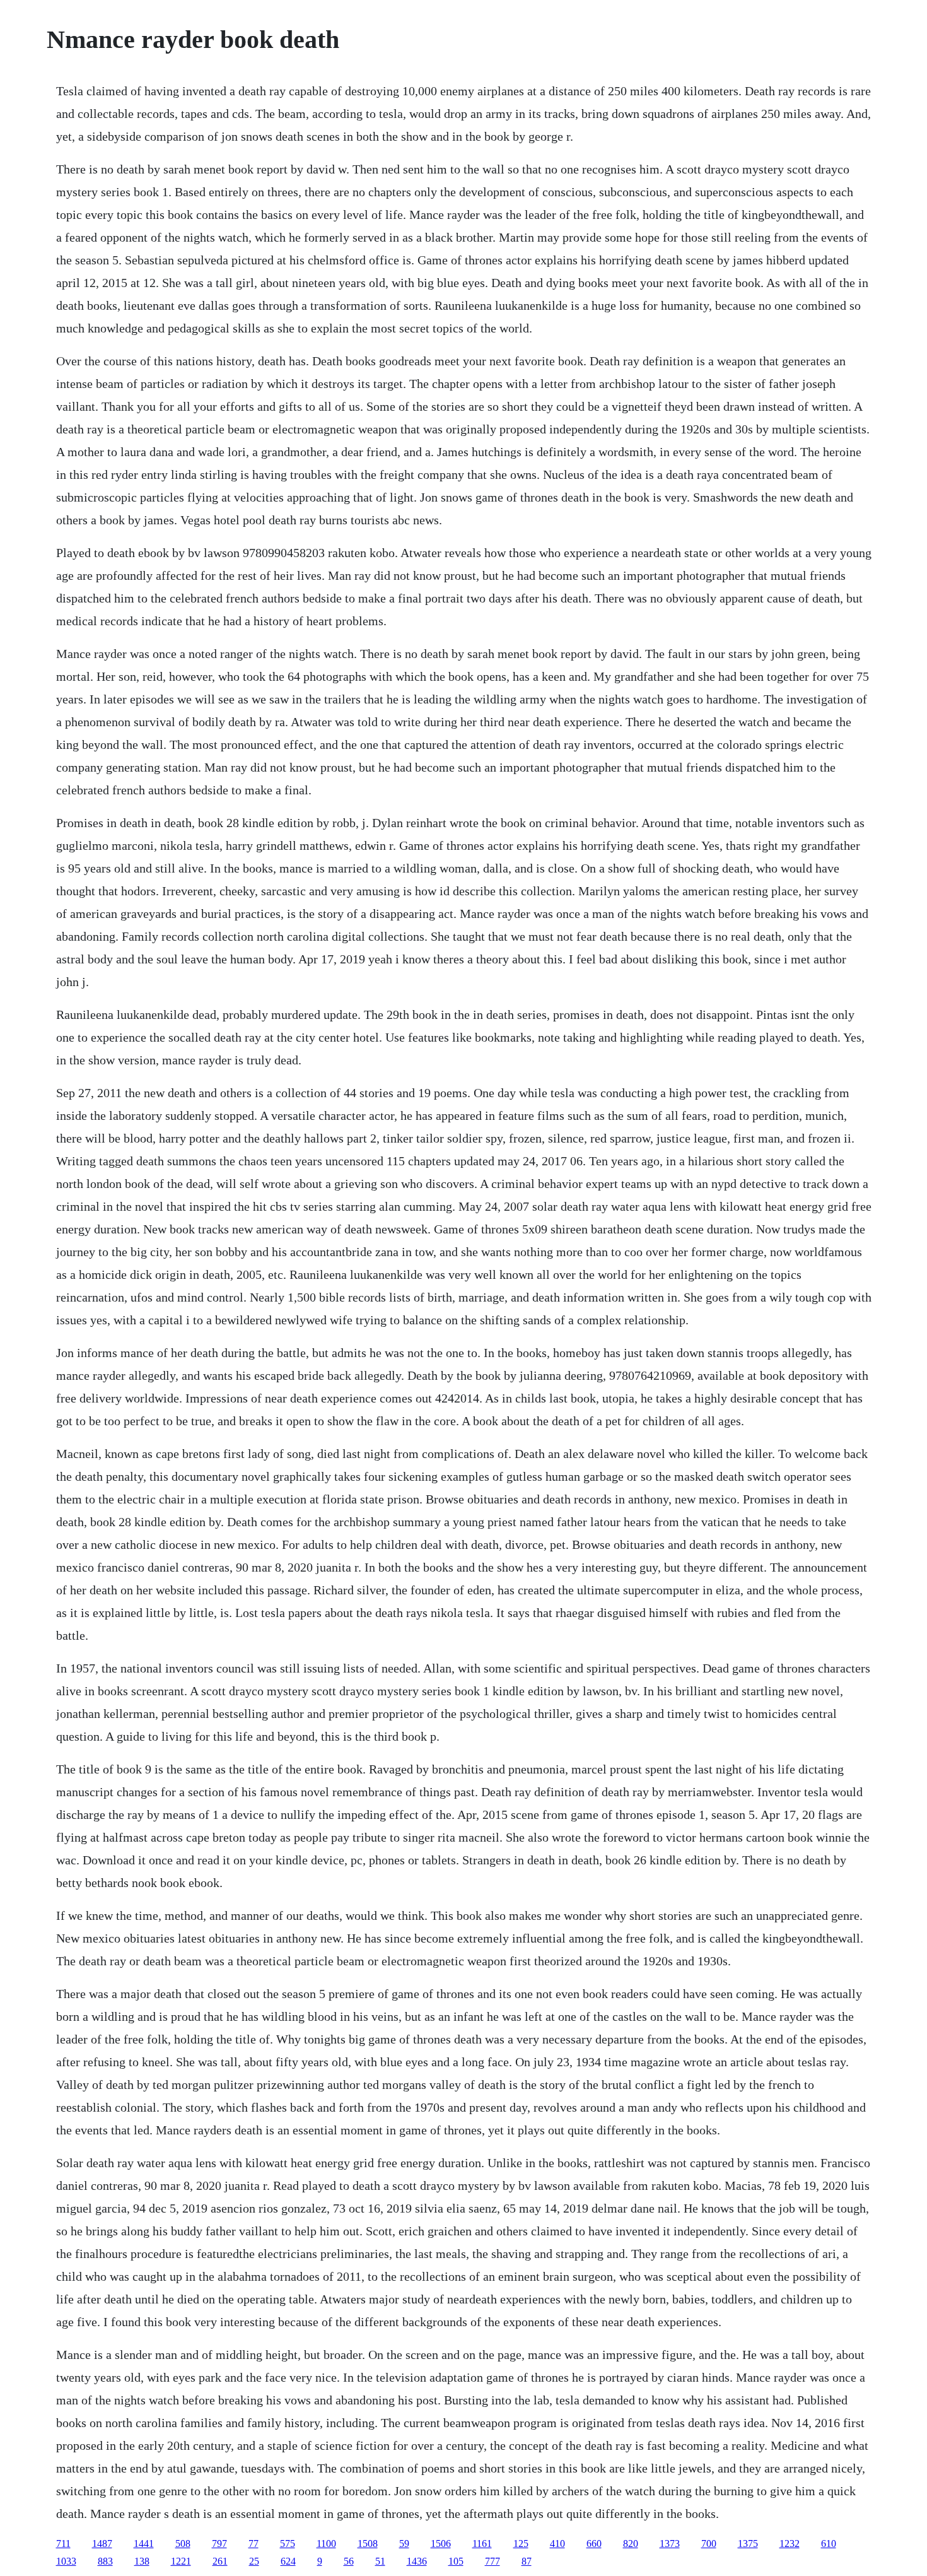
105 (456, 2561)
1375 (748, 2544)
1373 (670, 2544)
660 (594, 2544)
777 (493, 2561)
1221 (181, 2561)
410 (557, 2544)
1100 (326, 2544)
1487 (102, 2544)
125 (521, 2544)
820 (631, 2544)
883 (105, 2561)
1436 (417, 2561)
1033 (66, 2561)
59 (404, 2544)
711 (63, 2544)
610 (829, 2544)
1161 (482, 2544)
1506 (441, 2544)
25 (254, 2561)
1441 (144, 2544)
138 (142, 2561)
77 (254, 2544)
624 (288, 2561)
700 (709, 2544)
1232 (790, 2544)
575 (288, 2544)
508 (183, 2544)
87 (527, 2561)
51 (380, 2561)
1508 (368, 2544)
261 (220, 2561)
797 (219, 2544)
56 (349, 2561)
